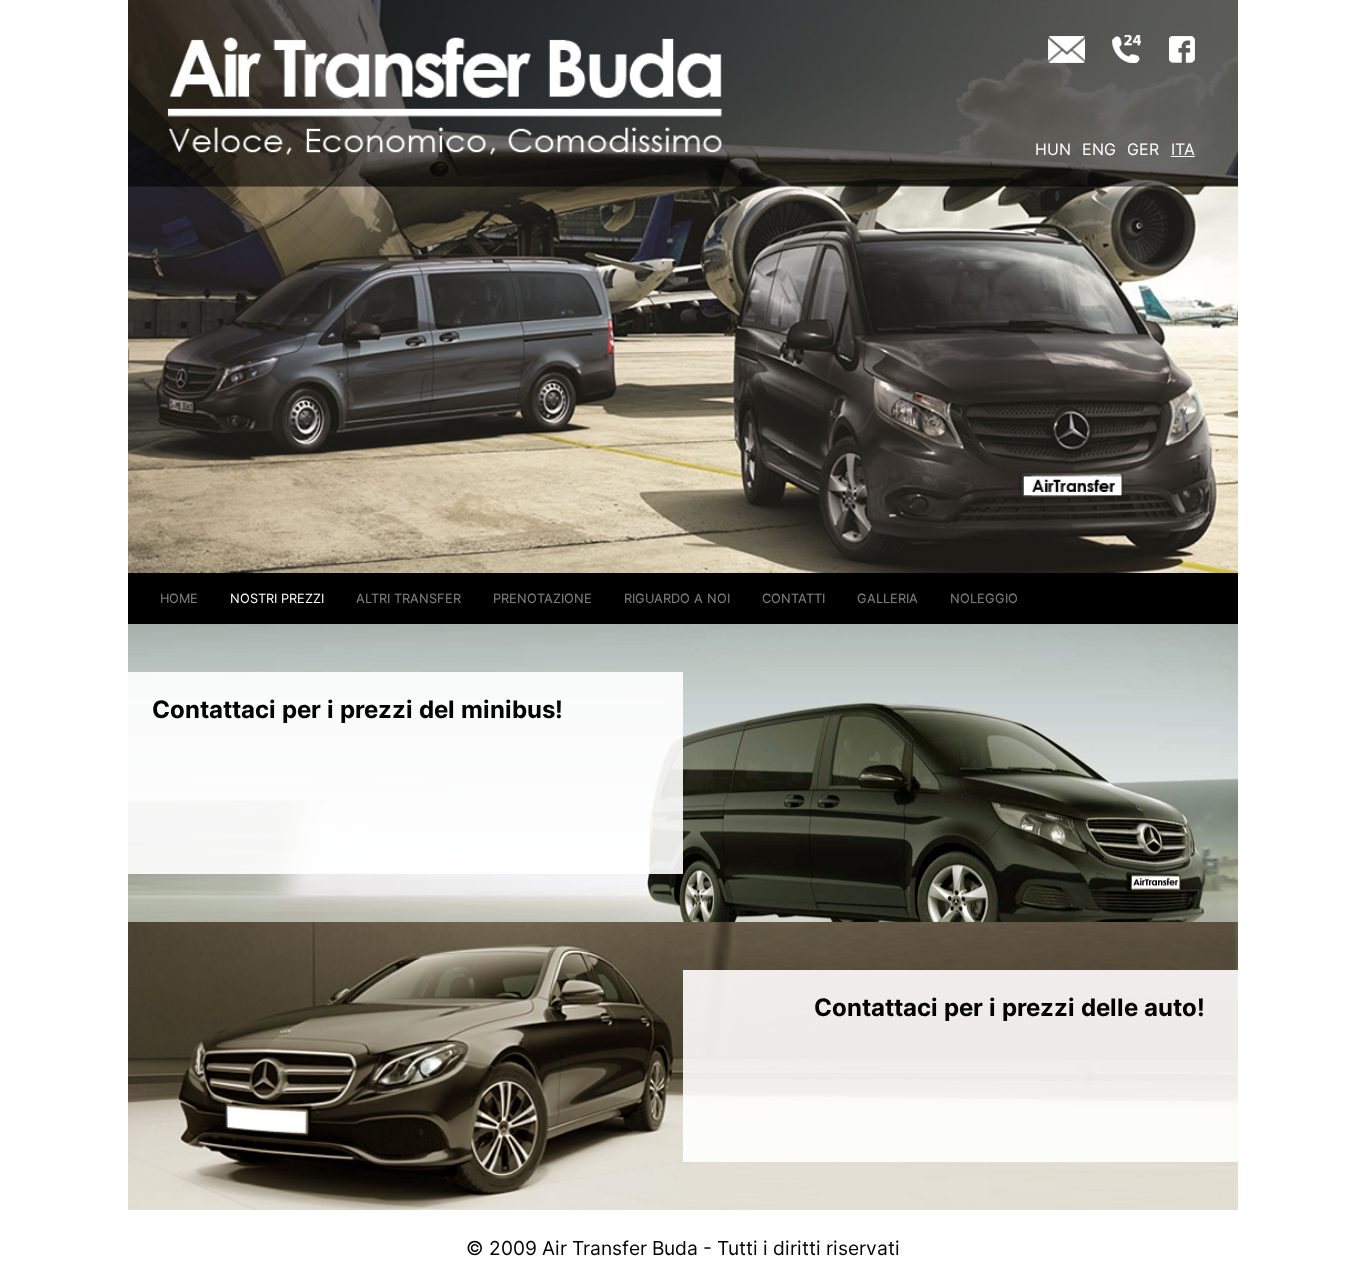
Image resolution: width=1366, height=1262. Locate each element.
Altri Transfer (408, 598)
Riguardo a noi (677, 598)
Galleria (887, 598)
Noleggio (984, 598)
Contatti (793, 598)
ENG (1099, 149)
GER (1143, 149)
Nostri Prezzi (277, 598)
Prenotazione (542, 598)
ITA (1183, 149)
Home (179, 598)
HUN (1053, 149)
